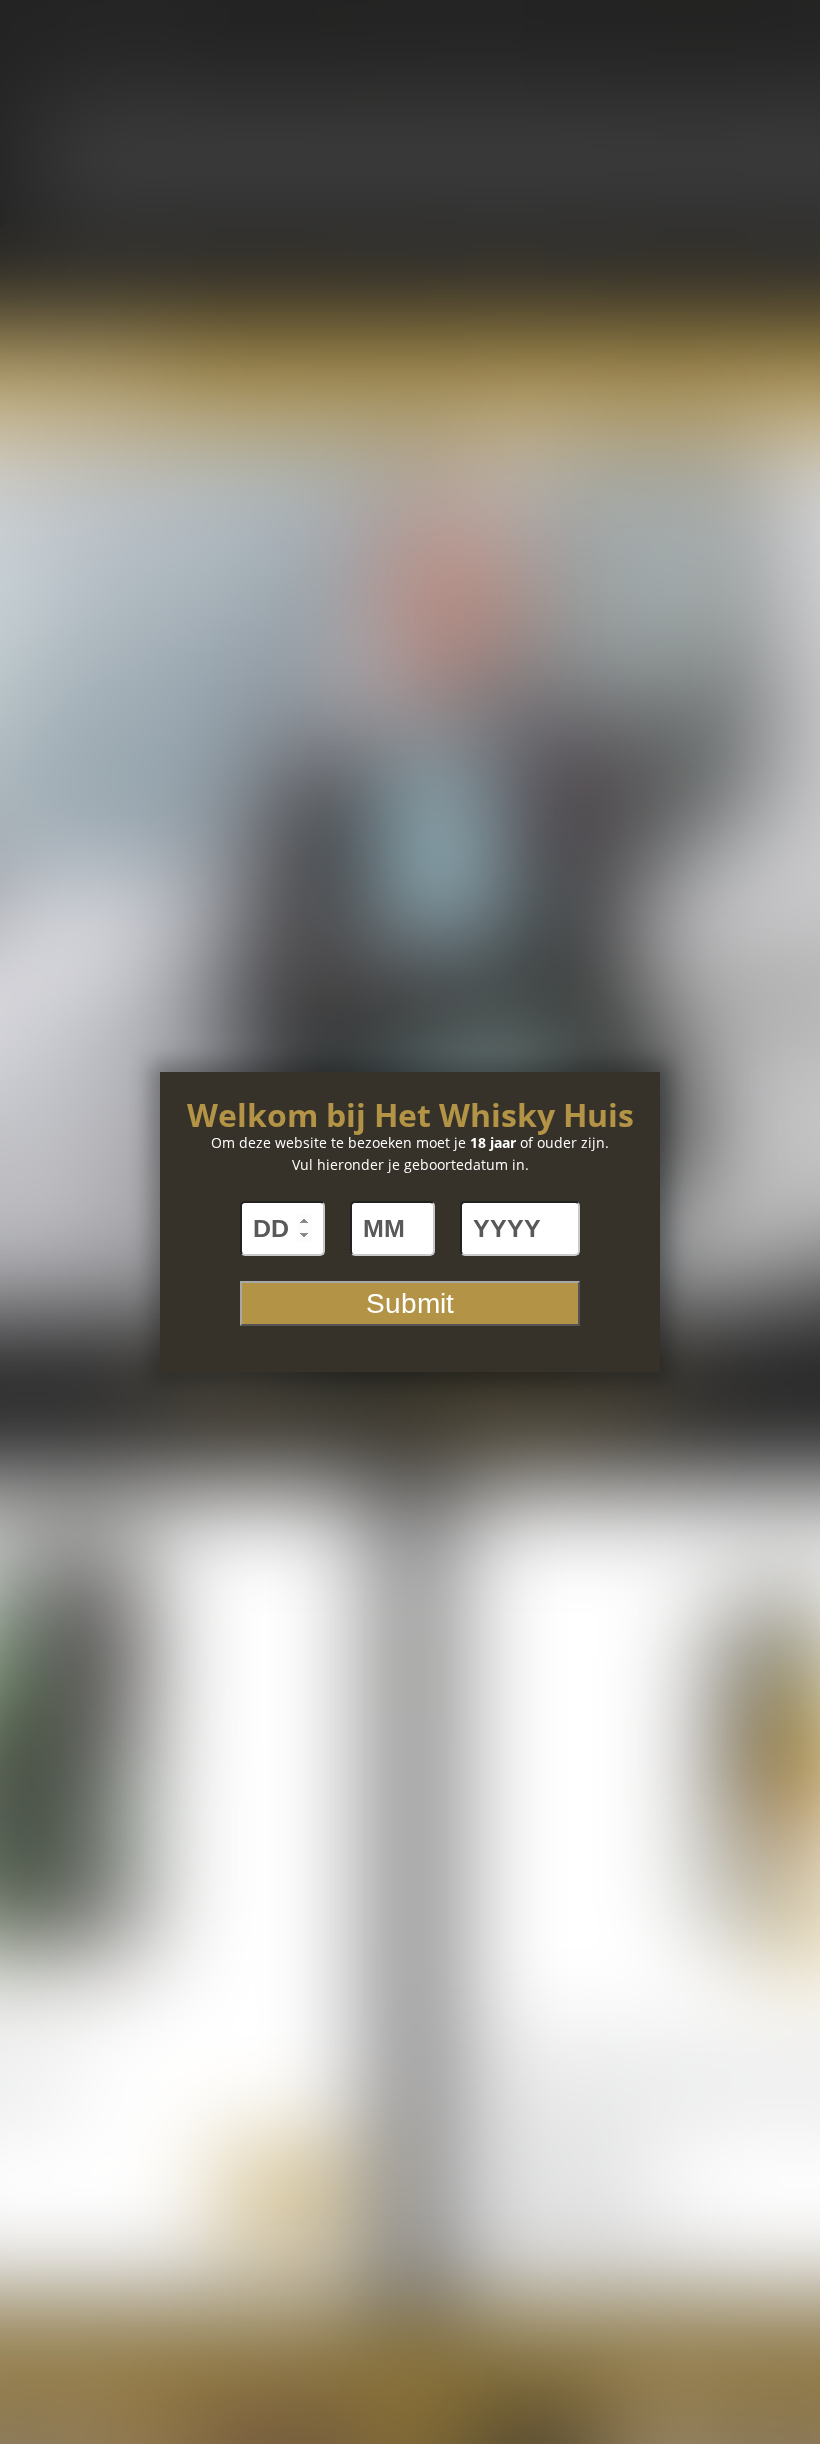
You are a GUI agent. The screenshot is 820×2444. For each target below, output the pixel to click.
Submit (410, 1303)
